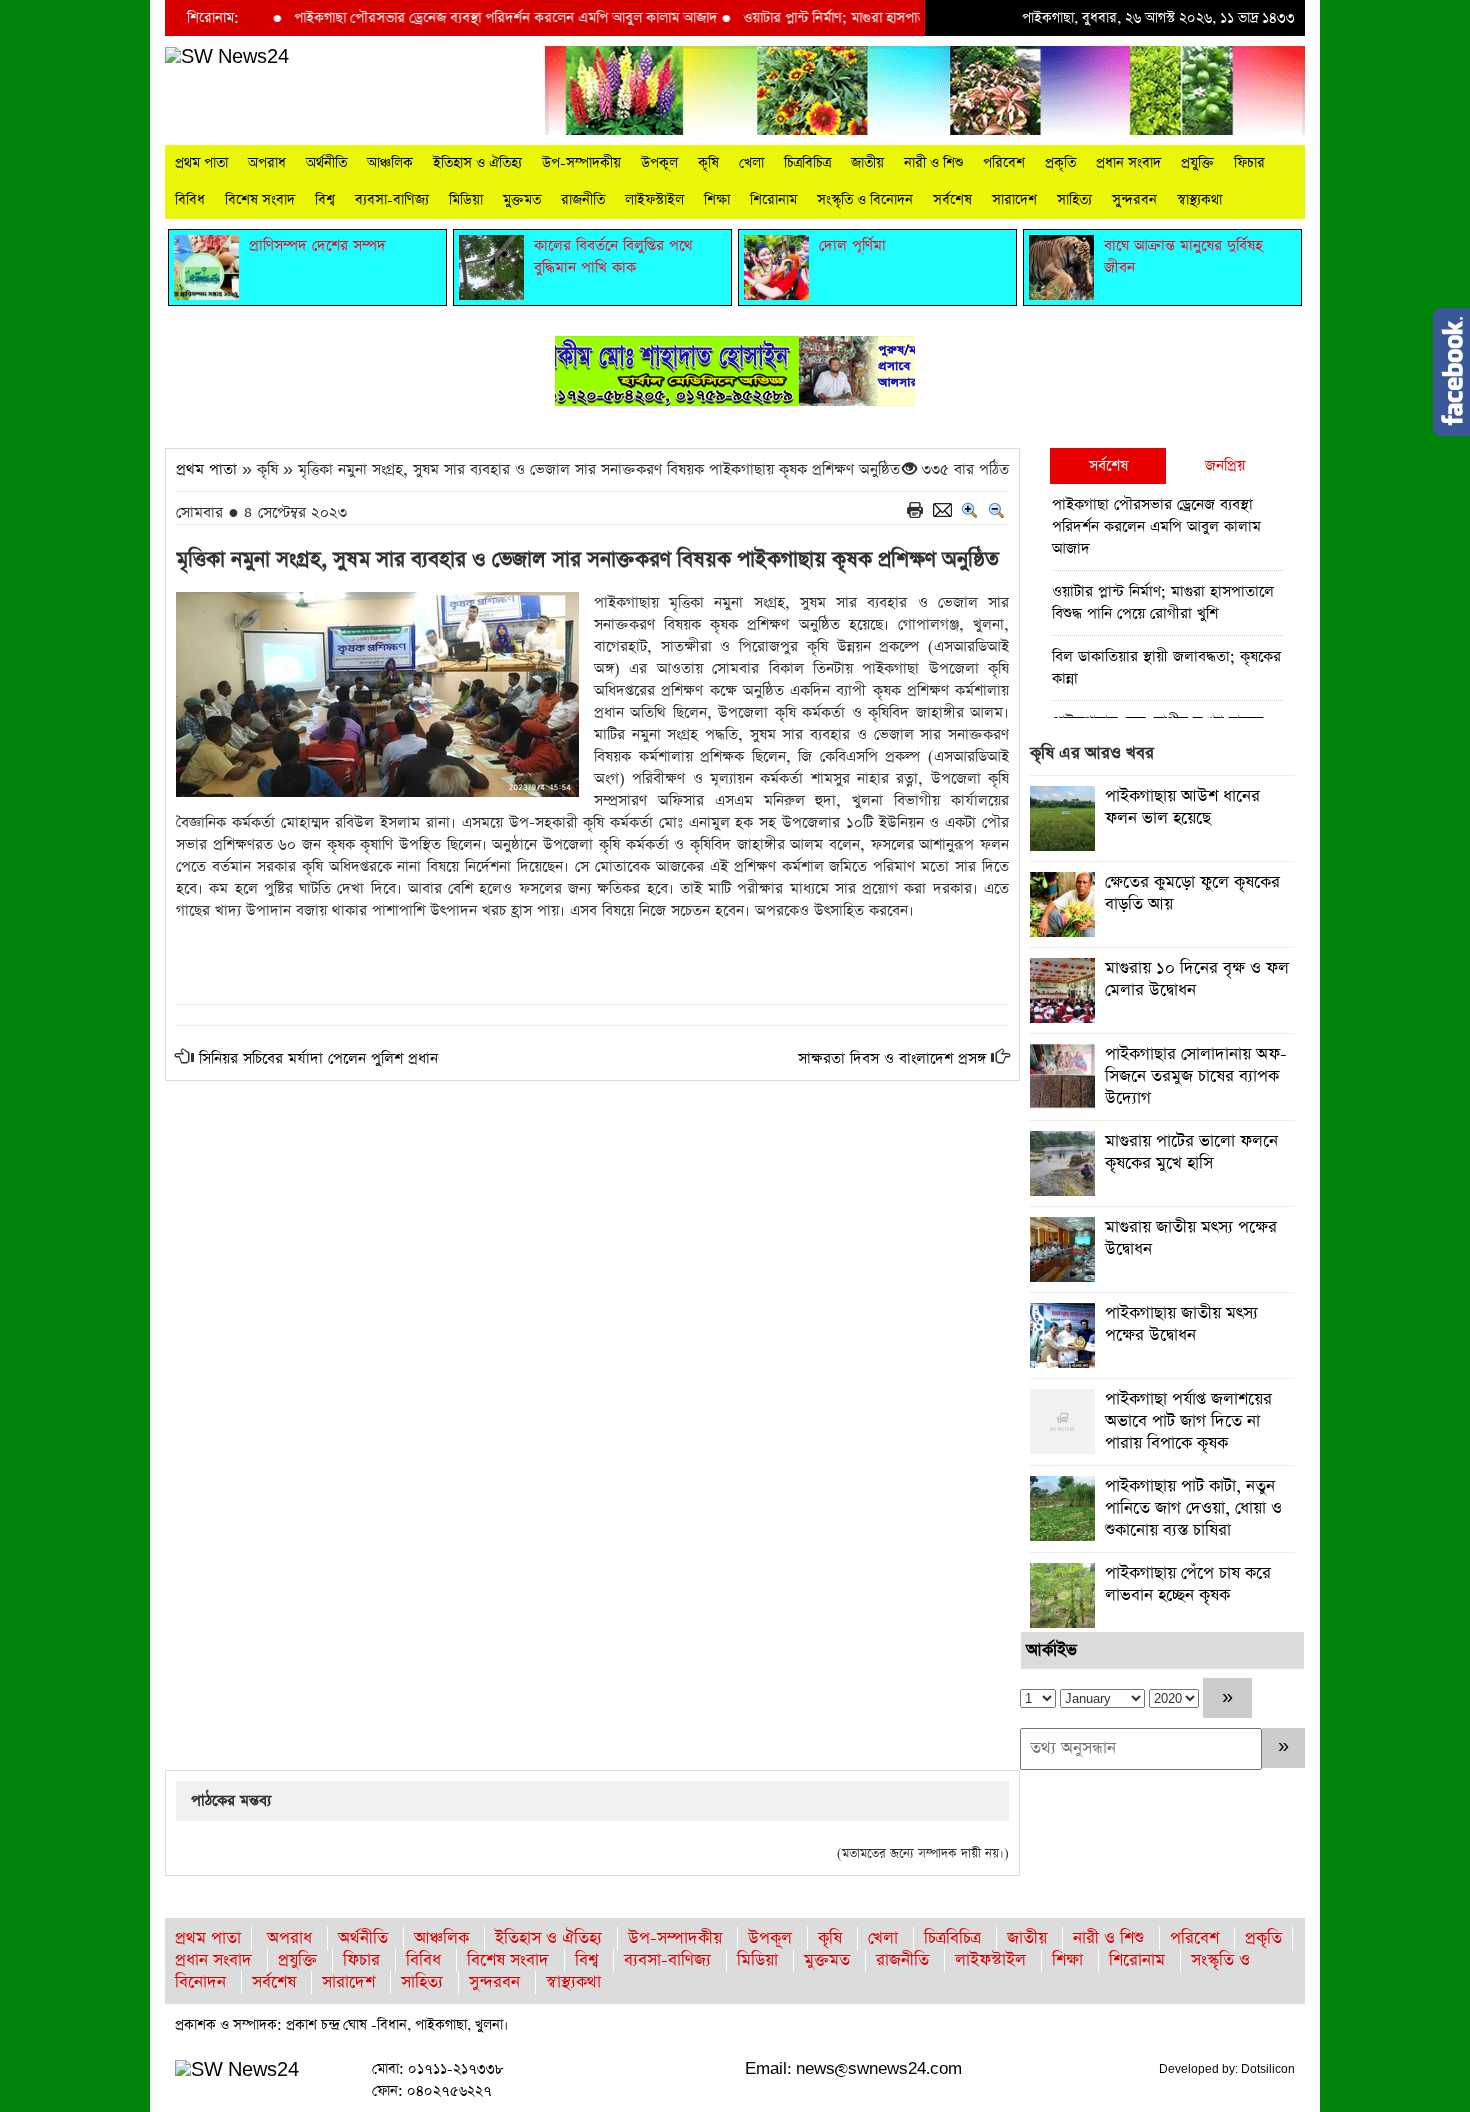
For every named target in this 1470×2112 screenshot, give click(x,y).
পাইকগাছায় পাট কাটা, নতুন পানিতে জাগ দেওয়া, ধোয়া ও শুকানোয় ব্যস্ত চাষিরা (1193, 1508)
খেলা (751, 163)
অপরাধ (267, 163)
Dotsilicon (1268, 2069)
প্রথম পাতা (201, 163)
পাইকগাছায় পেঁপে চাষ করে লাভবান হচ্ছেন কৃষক (1188, 1584)
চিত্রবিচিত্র (807, 163)
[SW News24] (227, 56)
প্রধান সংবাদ (1128, 163)
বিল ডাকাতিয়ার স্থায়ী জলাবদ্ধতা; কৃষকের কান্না (1166, 667)
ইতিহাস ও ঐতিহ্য (477, 163)
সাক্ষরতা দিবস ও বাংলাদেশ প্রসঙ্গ (892, 1058)
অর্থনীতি (326, 163)
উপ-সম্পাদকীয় (581, 163)
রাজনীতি (583, 200)
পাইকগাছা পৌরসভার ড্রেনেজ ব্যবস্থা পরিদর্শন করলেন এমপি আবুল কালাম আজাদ (460, 18)
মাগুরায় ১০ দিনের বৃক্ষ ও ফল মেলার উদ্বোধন (1197, 979)
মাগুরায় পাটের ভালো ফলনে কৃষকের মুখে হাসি (1191, 1152)
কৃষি (708, 163)
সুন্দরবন (1134, 200)
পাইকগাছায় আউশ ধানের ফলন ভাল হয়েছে (1182, 807)
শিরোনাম (773, 200)
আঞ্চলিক (390, 163)
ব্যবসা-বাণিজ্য (392, 200)
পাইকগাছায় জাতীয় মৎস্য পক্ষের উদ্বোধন (1181, 1324)
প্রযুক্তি (1197, 163)
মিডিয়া (466, 200)
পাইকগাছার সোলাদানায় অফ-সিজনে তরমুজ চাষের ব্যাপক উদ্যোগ (1196, 1076)
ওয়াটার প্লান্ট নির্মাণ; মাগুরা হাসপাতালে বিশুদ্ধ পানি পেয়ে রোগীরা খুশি (876, 18)
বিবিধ (190, 200)
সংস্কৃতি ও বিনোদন (865, 200)
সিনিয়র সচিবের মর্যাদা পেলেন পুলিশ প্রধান (318, 1058)
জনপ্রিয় (1225, 465)
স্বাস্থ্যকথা (1199, 200)
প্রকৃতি (1060, 163)
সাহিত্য (1074, 200)
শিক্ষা (717, 200)
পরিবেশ (1004, 163)
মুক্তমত (522, 200)
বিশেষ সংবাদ (260, 200)
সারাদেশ (1014, 200)
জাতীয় (867, 163)
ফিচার (1249, 163)
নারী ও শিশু (933, 163)
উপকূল (659, 163)
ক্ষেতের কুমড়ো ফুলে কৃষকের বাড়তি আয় (1192, 893)
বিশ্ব (325, 200)
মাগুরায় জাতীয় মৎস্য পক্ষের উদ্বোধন (1191, 1238)
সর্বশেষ (952, 200)
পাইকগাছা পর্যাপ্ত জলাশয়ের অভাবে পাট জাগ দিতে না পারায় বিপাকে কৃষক (1188, 1421)
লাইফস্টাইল (654, 200)
